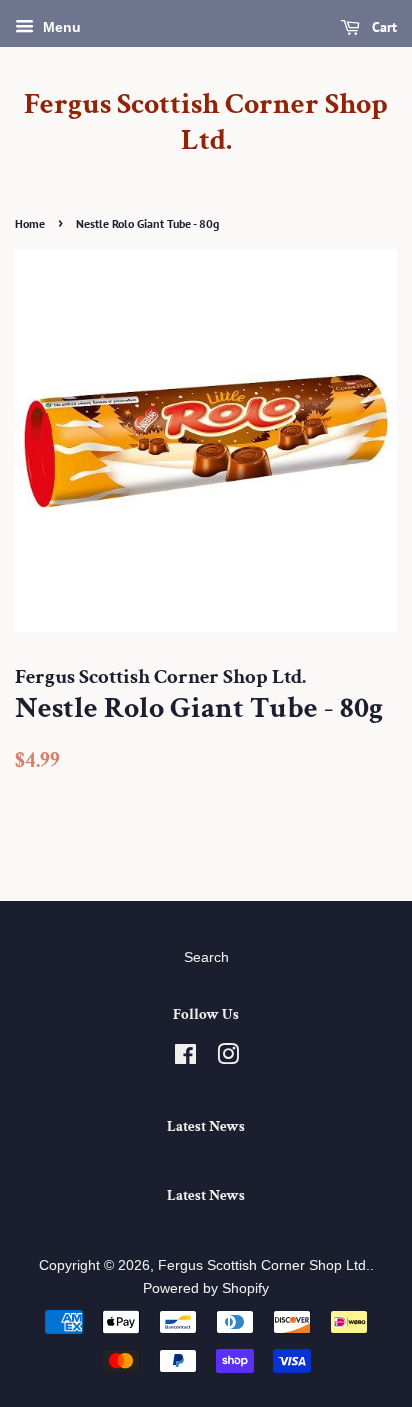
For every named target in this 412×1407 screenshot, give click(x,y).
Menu (60, 27)
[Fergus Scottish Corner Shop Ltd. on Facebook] (185, 1058)
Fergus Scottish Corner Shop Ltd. (206, 123)
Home (30, 223)
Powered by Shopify (206, 1288)
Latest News (206, 1126)
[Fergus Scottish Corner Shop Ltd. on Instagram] (228, 1058)
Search (206, 957)
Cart (382, 27)
